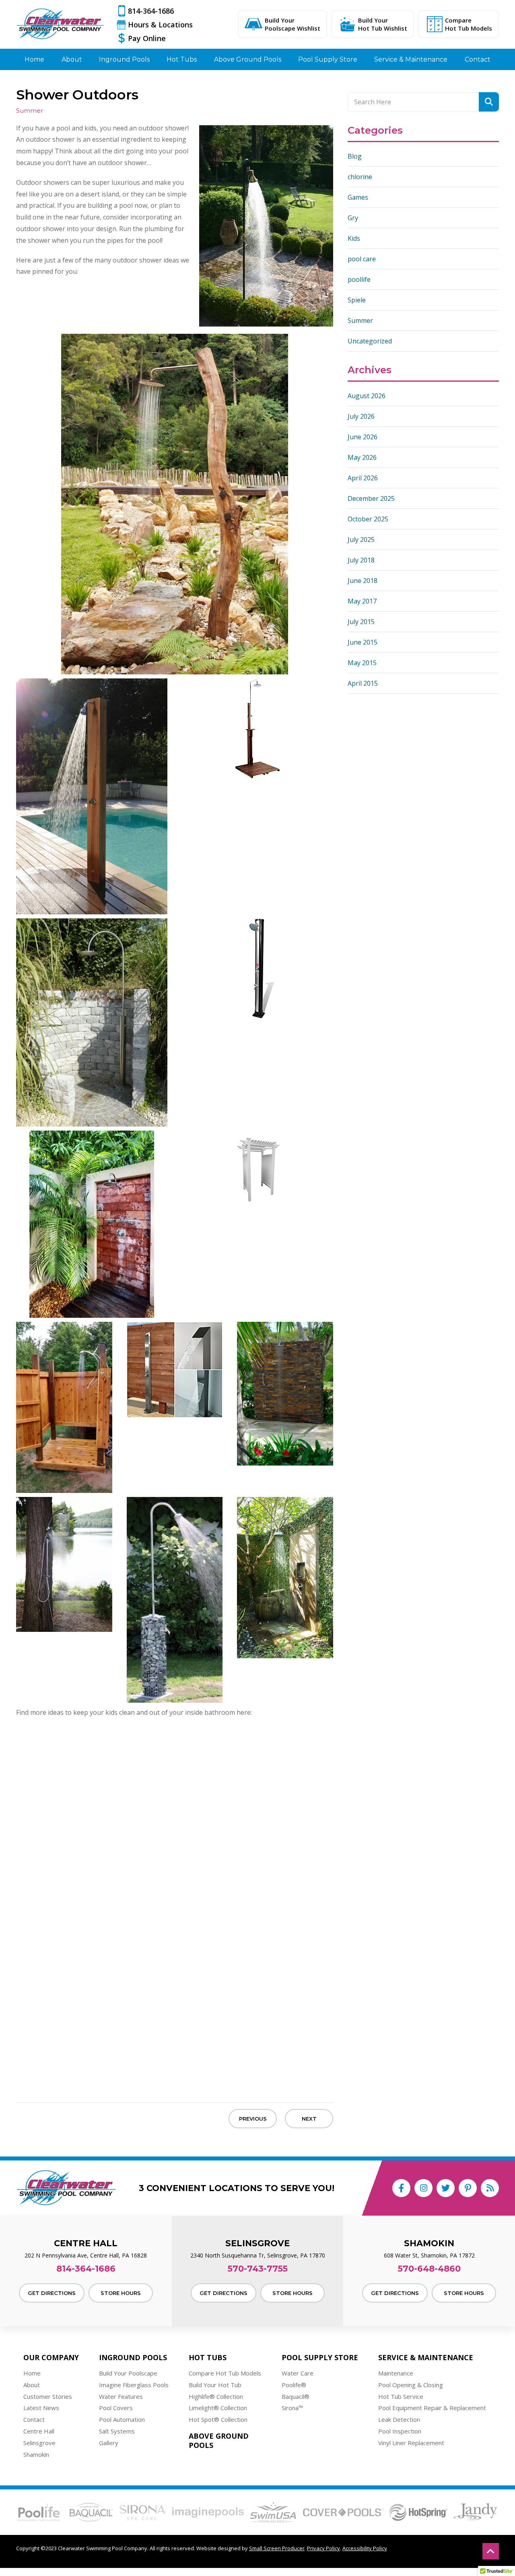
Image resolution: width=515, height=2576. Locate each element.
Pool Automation (122, 2419)
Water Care (298, 2373)
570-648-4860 (429, 2269)
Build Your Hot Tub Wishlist (383, 24)
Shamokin (36, 2454)
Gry (353, 218)
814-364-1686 (151, 11)
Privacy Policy (323, 2548)
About (32, 2385)
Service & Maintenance (426, 2358)
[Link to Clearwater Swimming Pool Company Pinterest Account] (468, 2188)
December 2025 (371, 498)
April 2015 (363, 683)
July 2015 (361, 622)
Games (358, 197)
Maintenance (396, 2373)
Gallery (109, 2443)
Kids (354, 238)
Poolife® (294, 2385)
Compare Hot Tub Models (469, 24)
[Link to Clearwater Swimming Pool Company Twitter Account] (446, 2188)
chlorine (360, 177)
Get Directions (52, 2293)
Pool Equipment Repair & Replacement (432, 2408)
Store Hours (121, 2293)
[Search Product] (489, 102)
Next (309, 2119)
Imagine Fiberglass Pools (134, 2385)
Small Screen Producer (277, 2548)
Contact (34, 2419)
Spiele (357, 300)
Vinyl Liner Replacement (411, 2443)
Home (32, 2373)
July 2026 (361, 416)
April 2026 (363, 478)
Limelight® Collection (218, 2408)
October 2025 (368, 519)
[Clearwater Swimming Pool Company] (60, 24)
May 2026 (362, 457)
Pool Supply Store (320, 2358)
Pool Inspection (400, 2431)
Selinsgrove (39, 2443)
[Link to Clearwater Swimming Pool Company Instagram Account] (423, 2188)
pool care (362, 259)
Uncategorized (370, 341)
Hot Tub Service (401, 2396)
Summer (360, 320)
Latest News (41, 2408)
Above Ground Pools (219, 2441)
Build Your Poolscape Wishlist (293, 24)
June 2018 (363, 581)
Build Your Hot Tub (215, 2385)
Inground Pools (133, 2358)
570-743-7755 (258, 2269)
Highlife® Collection (216, 2396)
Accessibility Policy (365, 2548)
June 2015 (363, 642)
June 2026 (363, 437)
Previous (253, 2119)
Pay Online (147, 38)
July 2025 (361, 540)
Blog (355, 156)
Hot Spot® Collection (218, 2419)
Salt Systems (117, 2431)
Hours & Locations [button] (160, 25)
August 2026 (367, 396)
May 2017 (362, 601)
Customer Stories (48, 2396)
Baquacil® (296, 2396)
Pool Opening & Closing (411, 2385)
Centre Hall (39, 2431)
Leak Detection (399, 2419)
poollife (359, 279)
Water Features (121, 2396)
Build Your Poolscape (128, 2373)
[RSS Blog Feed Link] (490, 2188)
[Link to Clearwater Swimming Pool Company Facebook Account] (401, 2188)
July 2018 (361, 560)
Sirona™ (292, 2408)
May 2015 (362, 663)
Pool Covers (116, 2408)
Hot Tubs (208, 2358)
